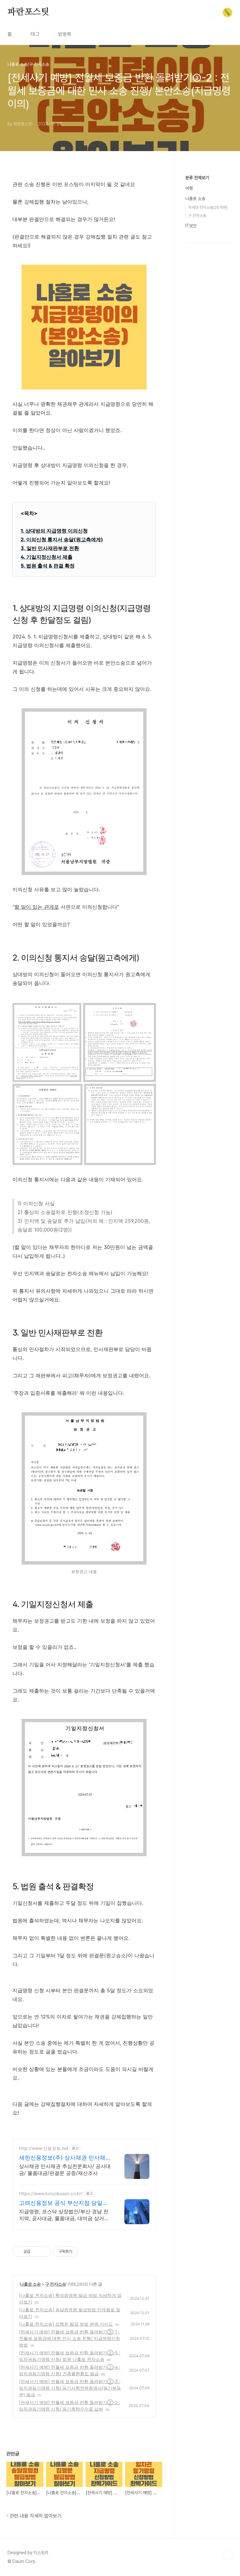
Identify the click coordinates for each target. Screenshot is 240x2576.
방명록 (65, 34)
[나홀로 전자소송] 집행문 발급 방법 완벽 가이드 (66, 2324)
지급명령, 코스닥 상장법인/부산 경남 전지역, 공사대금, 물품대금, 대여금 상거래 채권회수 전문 (64, 2215)
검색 (213, 12)
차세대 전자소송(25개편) (208, 207)
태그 (35, 34)
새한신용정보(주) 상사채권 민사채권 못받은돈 (65, 2158)
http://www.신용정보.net (44, 2148)
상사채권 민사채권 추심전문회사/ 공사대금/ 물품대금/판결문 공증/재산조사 (65, 2170)
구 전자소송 (55, 2284)
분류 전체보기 (197, 178)
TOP (227, 2555)
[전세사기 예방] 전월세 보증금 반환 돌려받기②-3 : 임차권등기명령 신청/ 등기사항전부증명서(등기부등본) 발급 (70, 2388)
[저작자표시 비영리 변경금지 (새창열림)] (86, 2252)
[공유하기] (36, 2252)
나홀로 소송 (30, 2284)
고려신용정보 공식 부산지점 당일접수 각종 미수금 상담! (64, 2203)
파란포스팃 (28, 12)
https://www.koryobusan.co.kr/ (51, 2193)
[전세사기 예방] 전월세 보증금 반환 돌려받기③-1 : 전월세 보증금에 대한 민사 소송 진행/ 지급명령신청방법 (70, 2338)
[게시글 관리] (44, 2252)
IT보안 (191, 226)
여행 (189, 188)
